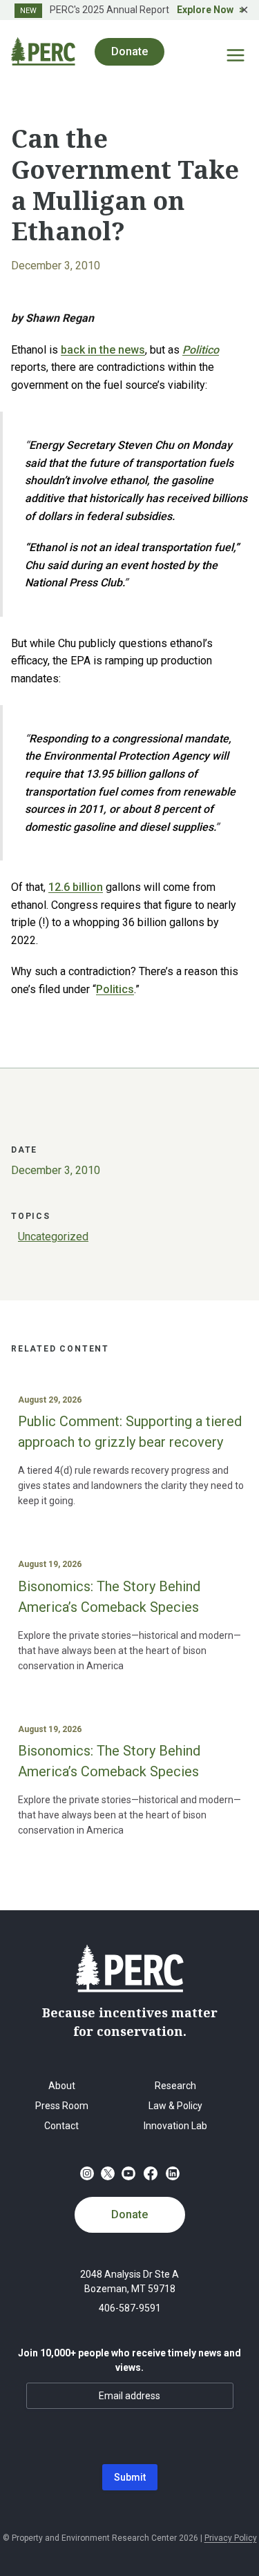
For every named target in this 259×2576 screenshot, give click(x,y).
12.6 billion (76, 887)
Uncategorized (53, 1237)
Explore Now (205, 10)
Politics (115, 989)
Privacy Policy (231, 2538)
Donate (129, 2214)
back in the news (103, 350)
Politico (201, 350)
